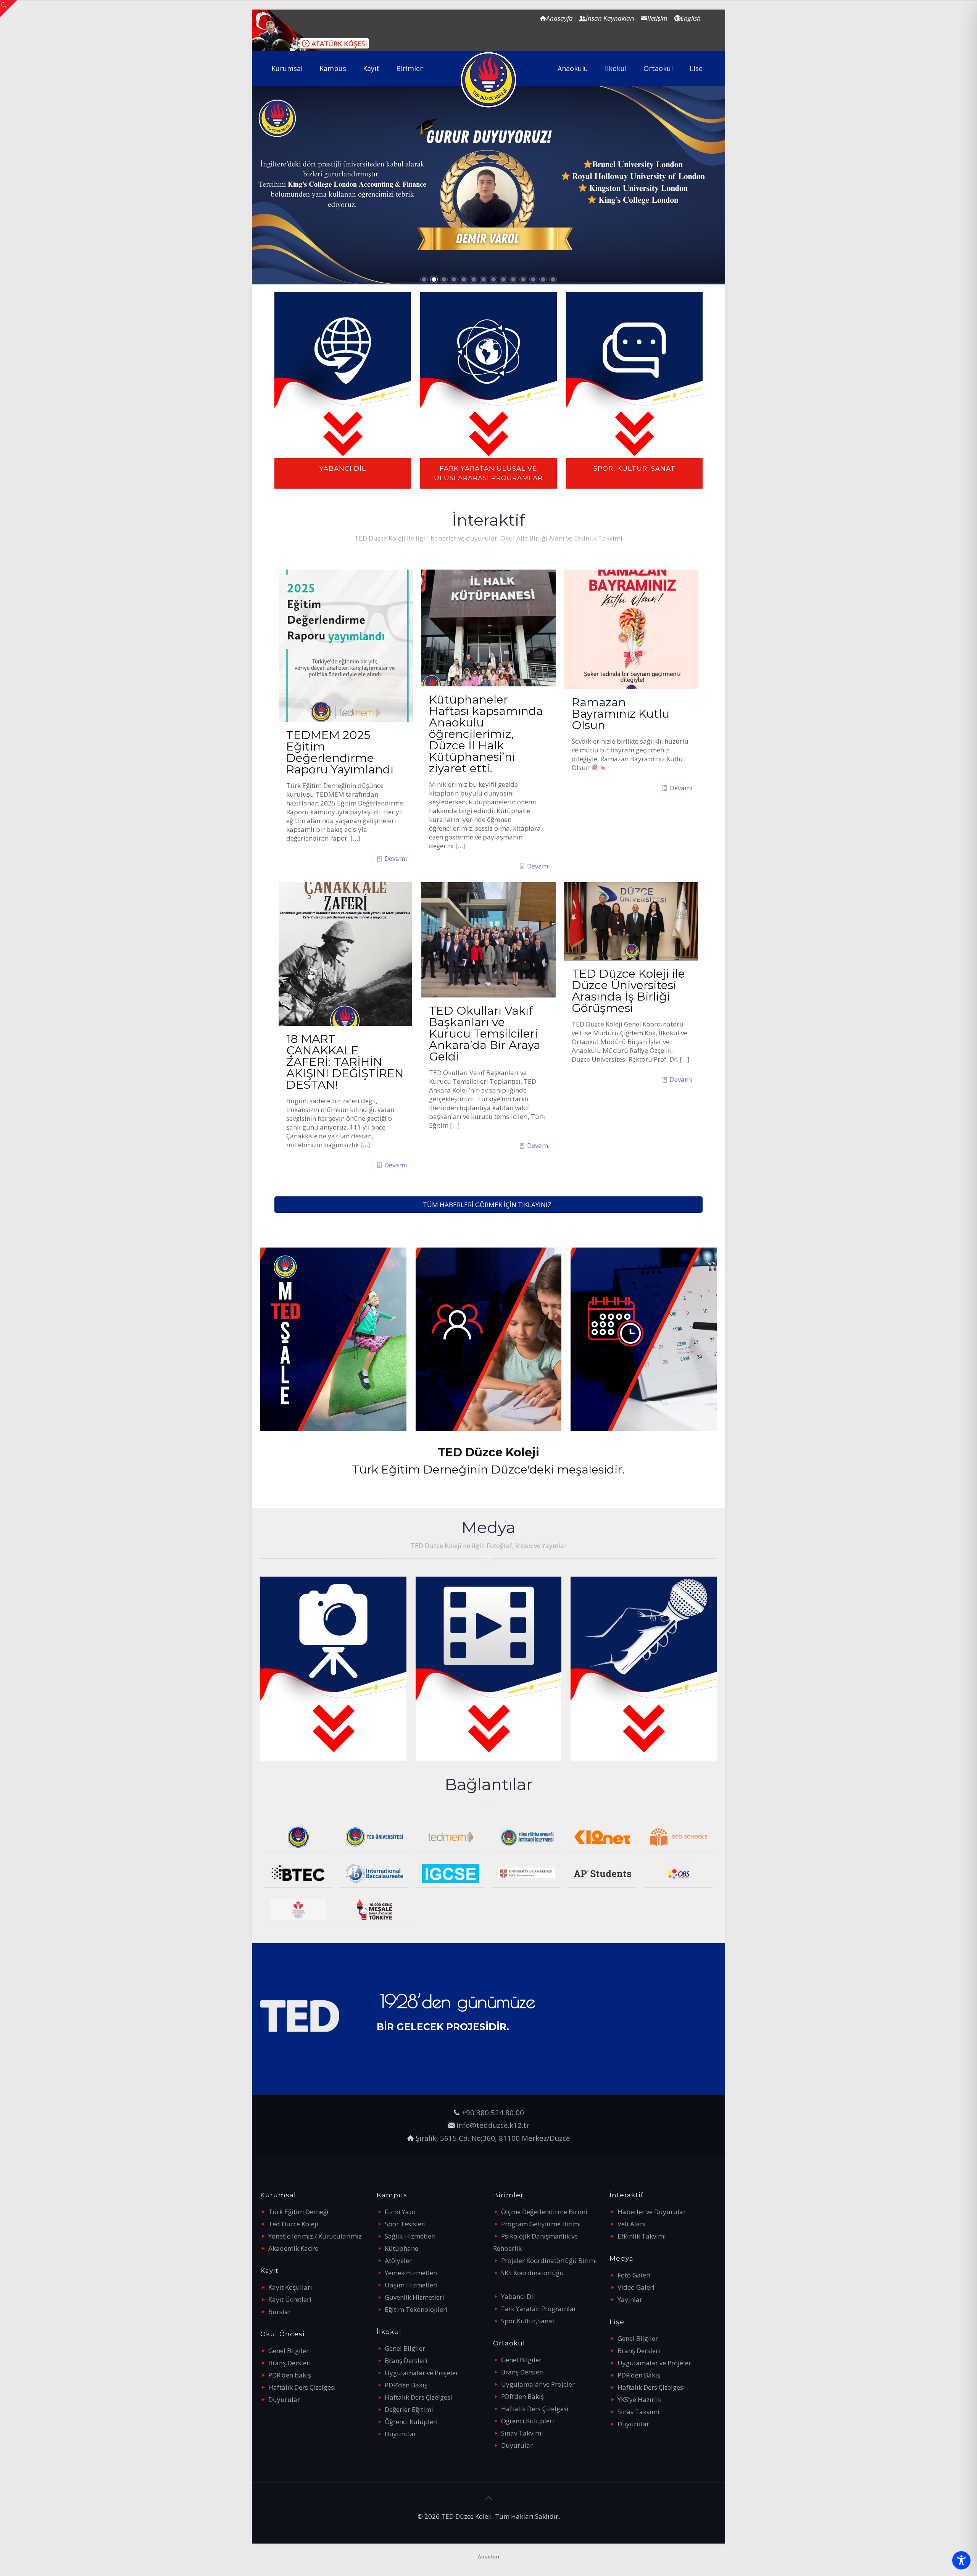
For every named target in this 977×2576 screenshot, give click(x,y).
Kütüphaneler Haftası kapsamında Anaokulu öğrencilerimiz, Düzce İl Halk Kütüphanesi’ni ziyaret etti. (486, 734)
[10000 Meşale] (374, 1910)
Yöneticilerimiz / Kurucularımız (315, 2236)
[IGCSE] (451, 1873)
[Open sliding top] (9, 9)
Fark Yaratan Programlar (539, 2309)
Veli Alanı (632, 2224)
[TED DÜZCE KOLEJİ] (489, 80)
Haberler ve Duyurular (652, 2212)
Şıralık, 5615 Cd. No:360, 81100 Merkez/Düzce (493, 2138)
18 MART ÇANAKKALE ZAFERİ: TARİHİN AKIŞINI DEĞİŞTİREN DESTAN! (345, 1062)
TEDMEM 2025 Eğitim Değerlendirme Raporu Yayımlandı (340, 752)
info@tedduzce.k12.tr (493, 2125)
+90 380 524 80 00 (493, 2112)
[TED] (298, 1837)
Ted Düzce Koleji (293, 2224)
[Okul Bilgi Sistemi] (679, 1873)
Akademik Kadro (293, 2248)
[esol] (526, 1873)
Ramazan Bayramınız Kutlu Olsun (621, 714)
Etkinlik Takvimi (642, 2236)
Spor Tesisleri (405, 2224)
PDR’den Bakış (406, 2385)
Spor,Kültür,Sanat (528, 2321)
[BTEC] (298, 1873)
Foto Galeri (634, 2275)
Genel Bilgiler (289, 2351)
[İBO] (374, 1873)
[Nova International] (298, 1910)
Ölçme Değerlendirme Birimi (544, 2212)
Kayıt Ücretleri (290, 2299)
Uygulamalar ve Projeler (422, 2373)
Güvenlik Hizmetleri (414, 2297)
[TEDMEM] (451, 1837)
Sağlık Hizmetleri (410, 2236)
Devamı (396, 858)
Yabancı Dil (518, 2296)
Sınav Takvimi (522, 2433)
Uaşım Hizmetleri (411, 2285)
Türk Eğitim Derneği (298, 2212)
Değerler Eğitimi (409, 2409)
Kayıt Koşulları (290, 2287)
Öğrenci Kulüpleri (411, 2422)
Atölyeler (398, 2260)
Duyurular (284, 2399)
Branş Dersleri (290, 2363)
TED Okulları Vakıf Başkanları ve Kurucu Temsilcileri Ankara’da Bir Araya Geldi (485, 1034)
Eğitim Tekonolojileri (416, 2309)
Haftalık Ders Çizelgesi (302, 2387)
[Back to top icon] (488, 2498)
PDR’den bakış (290, 2375)
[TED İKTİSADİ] (526, 1837)
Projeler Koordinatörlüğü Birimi (549, 2260)
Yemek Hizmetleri (411, 2273)
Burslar (280, 2312)
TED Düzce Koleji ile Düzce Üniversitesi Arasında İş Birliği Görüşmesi (628, 991)
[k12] (602, 1837)
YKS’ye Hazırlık (639, 2399)
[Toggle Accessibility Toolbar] (961, 2560)
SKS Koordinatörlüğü (532, 2273)
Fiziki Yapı (400, 2212)
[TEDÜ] (374, 1837)
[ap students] (602, 1873)
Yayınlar (630, 2299)
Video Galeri (636, 2287)
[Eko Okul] (679, 1837)
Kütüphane (401, 2248)
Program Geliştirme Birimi (541, 2224)
